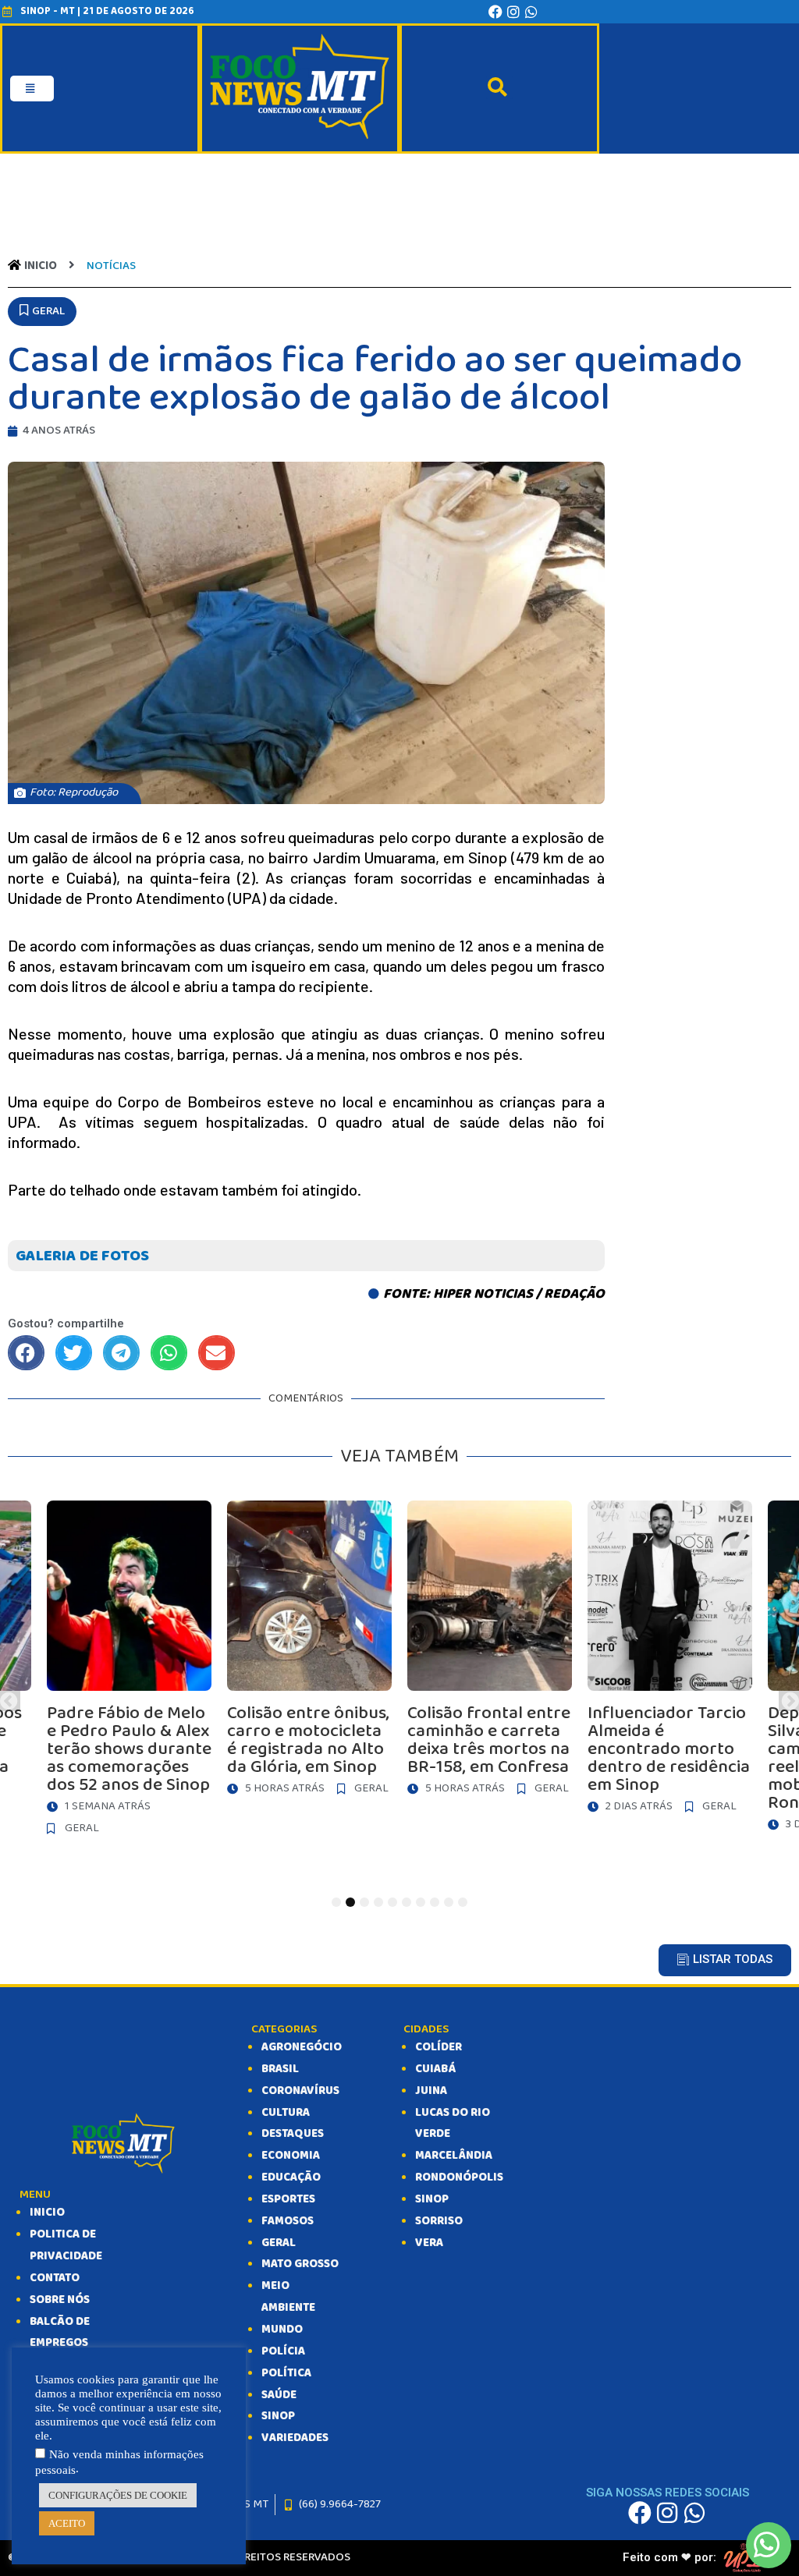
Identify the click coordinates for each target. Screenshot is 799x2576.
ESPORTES (288, 2199)
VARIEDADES (295, 2438)
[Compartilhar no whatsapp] (169, 1353)
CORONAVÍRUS (300, 2091)
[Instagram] (513, 12)
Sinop (432, 2199)
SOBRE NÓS (60, 2300)
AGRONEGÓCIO (302, 2047)
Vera (429, 2243)
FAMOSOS (288, 2221)
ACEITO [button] (67, 2523)
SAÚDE (279, 2395)
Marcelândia (454, 2156)
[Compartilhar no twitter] (74, 1353)
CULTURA (286, 2113)
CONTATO (55, 2278)
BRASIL (280, 2069)
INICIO (47, 2213)
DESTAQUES (293, 2134)
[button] (42, 312)
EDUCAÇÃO (291, 2177)
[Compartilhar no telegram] (121, 1353)
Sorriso (439, 2221)
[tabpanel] (490, 1652)
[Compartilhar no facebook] (26, 1353)
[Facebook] (495, 12)
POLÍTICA (286, 2373)
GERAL (279, 2243)
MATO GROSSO (300, 2264)
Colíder (439, 2047)
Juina (431, 2091)
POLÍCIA (283, 2351)
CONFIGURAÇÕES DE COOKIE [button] (118, 2495)
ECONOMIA (291, 2156)
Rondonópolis (459, 2177)
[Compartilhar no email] (217, 1353)
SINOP (278, 2416)
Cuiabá (435, 2069)
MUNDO (282, 2330)
